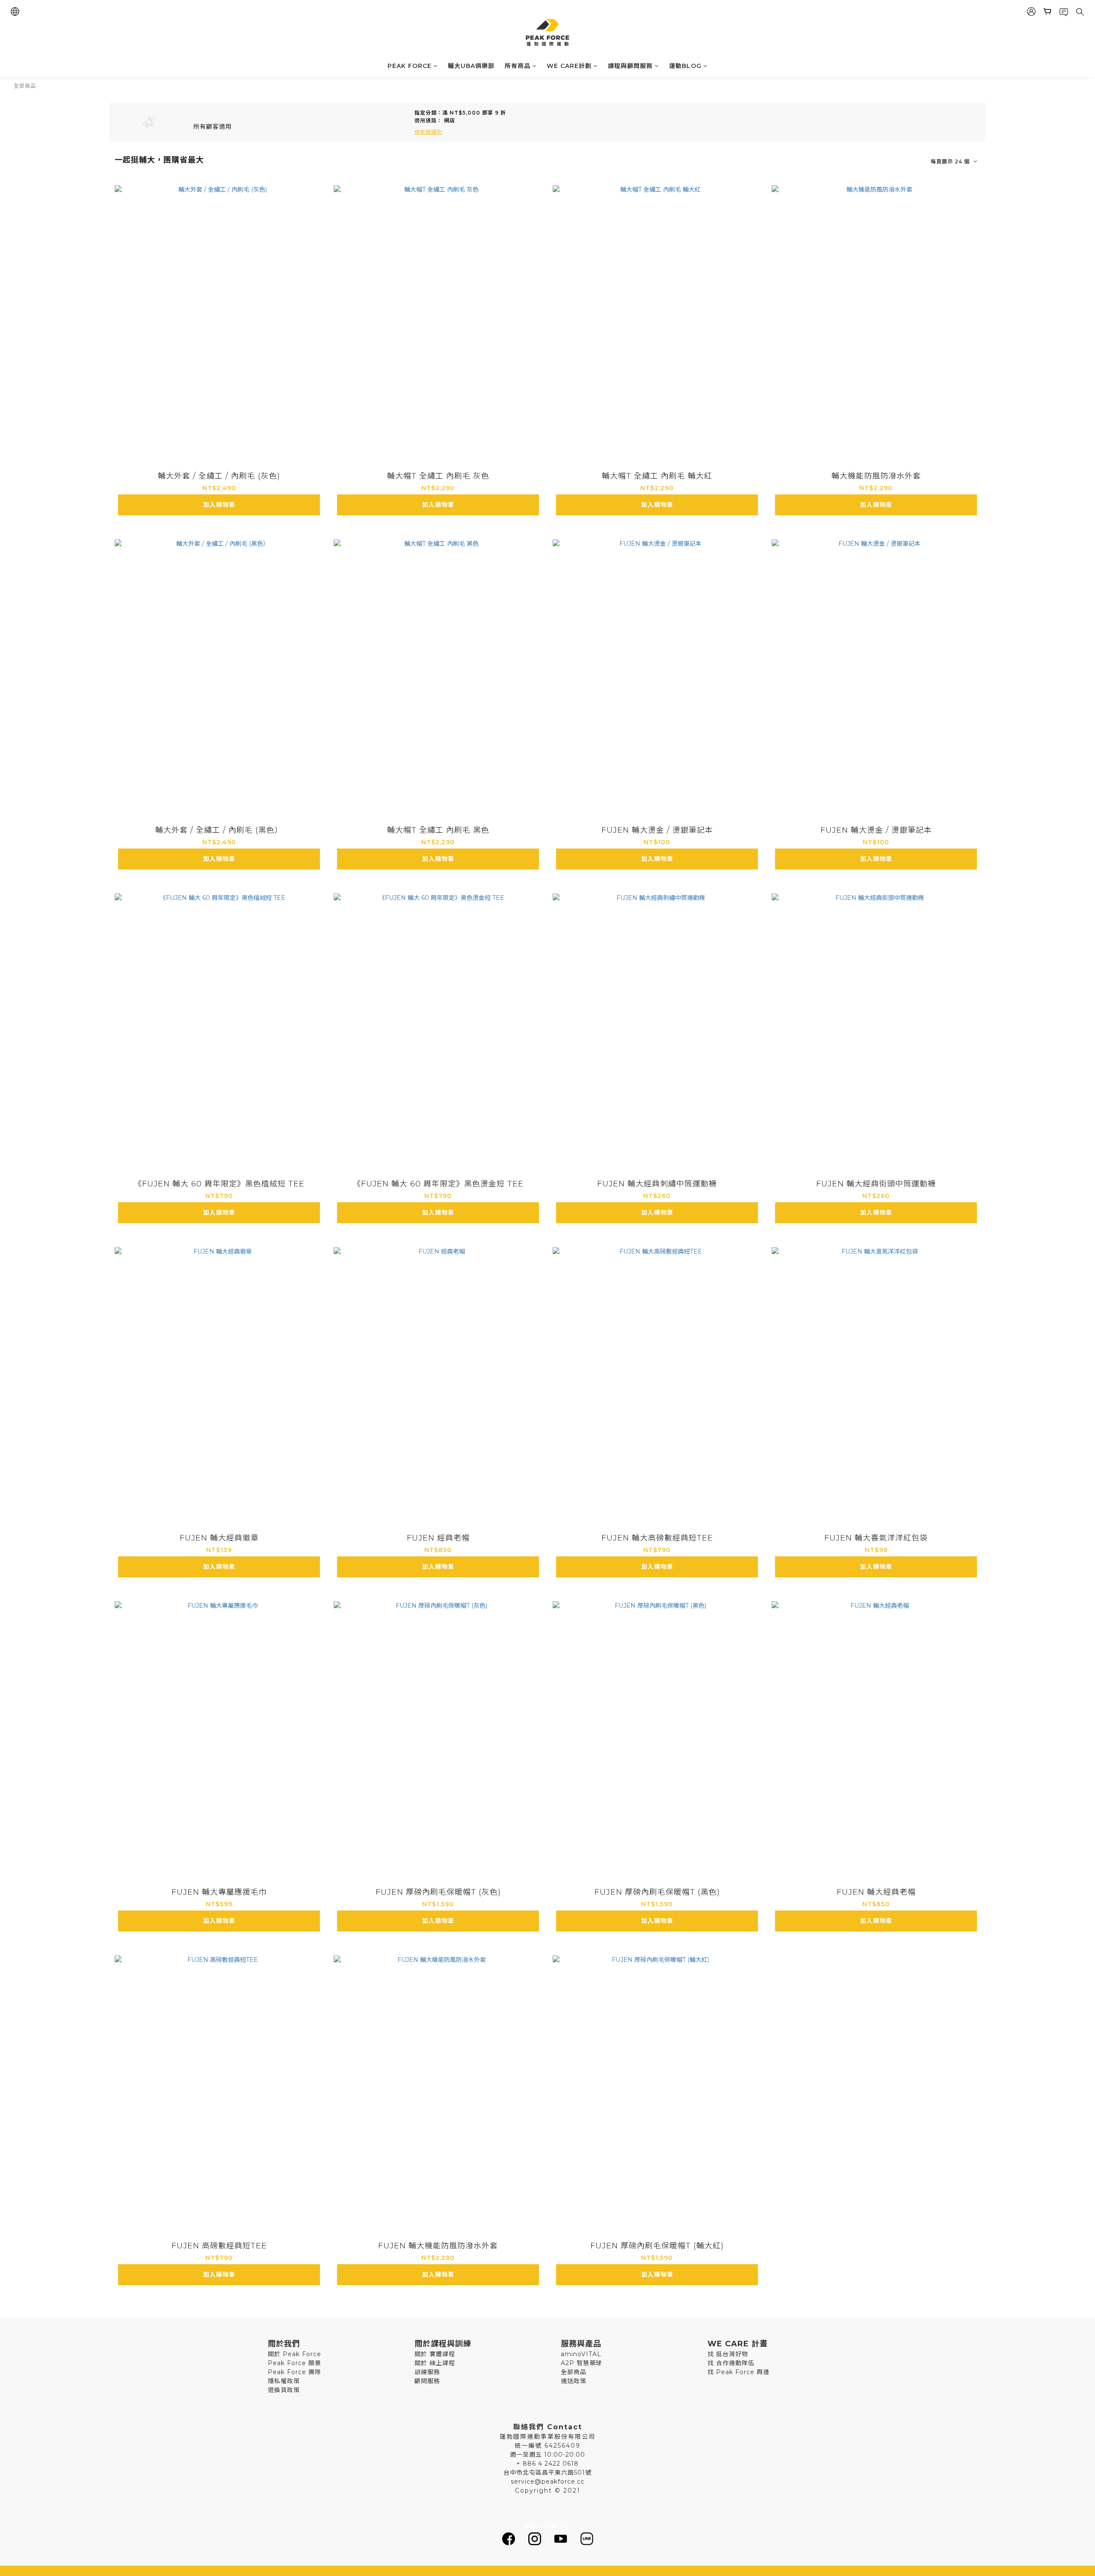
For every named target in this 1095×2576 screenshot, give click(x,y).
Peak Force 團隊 (294, 2372)
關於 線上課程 (435, 2363)
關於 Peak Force (294, 2354)
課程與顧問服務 (630, 66)
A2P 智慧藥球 (582, 2363)
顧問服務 (427, 2381)
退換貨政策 (284, 2390)
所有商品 (518, 66)
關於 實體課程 (435, 2354)
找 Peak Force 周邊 (738, 2372)
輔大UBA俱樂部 (471, 66)
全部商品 (25, 86)
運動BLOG (685, 66)
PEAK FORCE (410, 66)
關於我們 (284, 2344)
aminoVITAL (581, 2354)
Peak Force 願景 (294, 2363)
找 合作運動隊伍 (731, 2363)
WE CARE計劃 (569, 66)
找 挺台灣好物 (728, 2354)
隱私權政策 (284, 2381)
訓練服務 (427, 2372)
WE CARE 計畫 (738, 2344)
